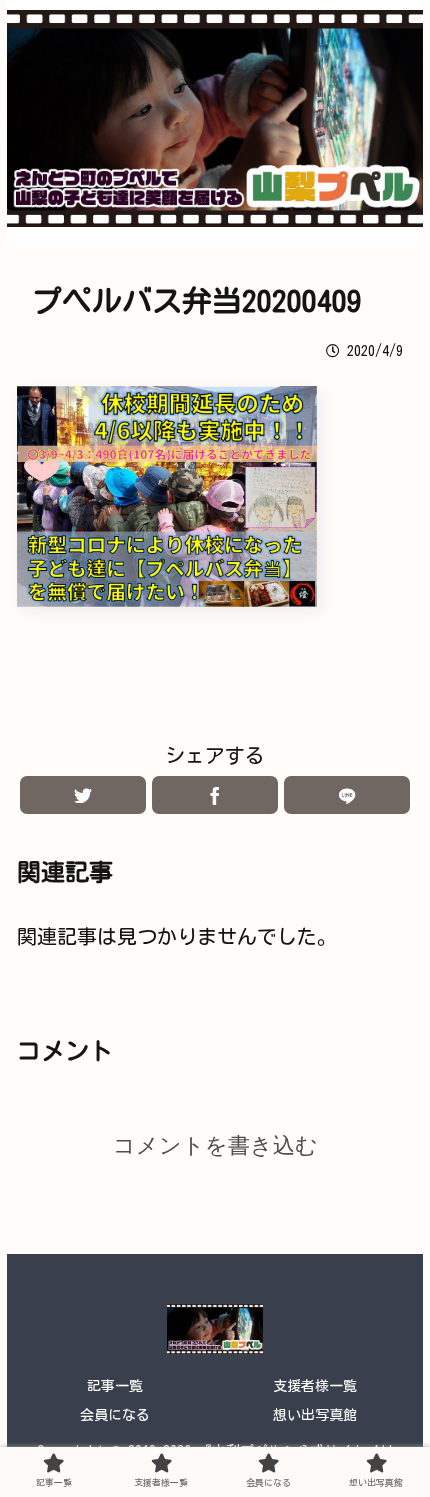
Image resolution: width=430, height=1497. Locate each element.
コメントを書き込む (215, 1145)
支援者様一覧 (315, 1386)
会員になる (115, 1415)
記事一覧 (115, 1386)
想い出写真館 (315, 1415)
